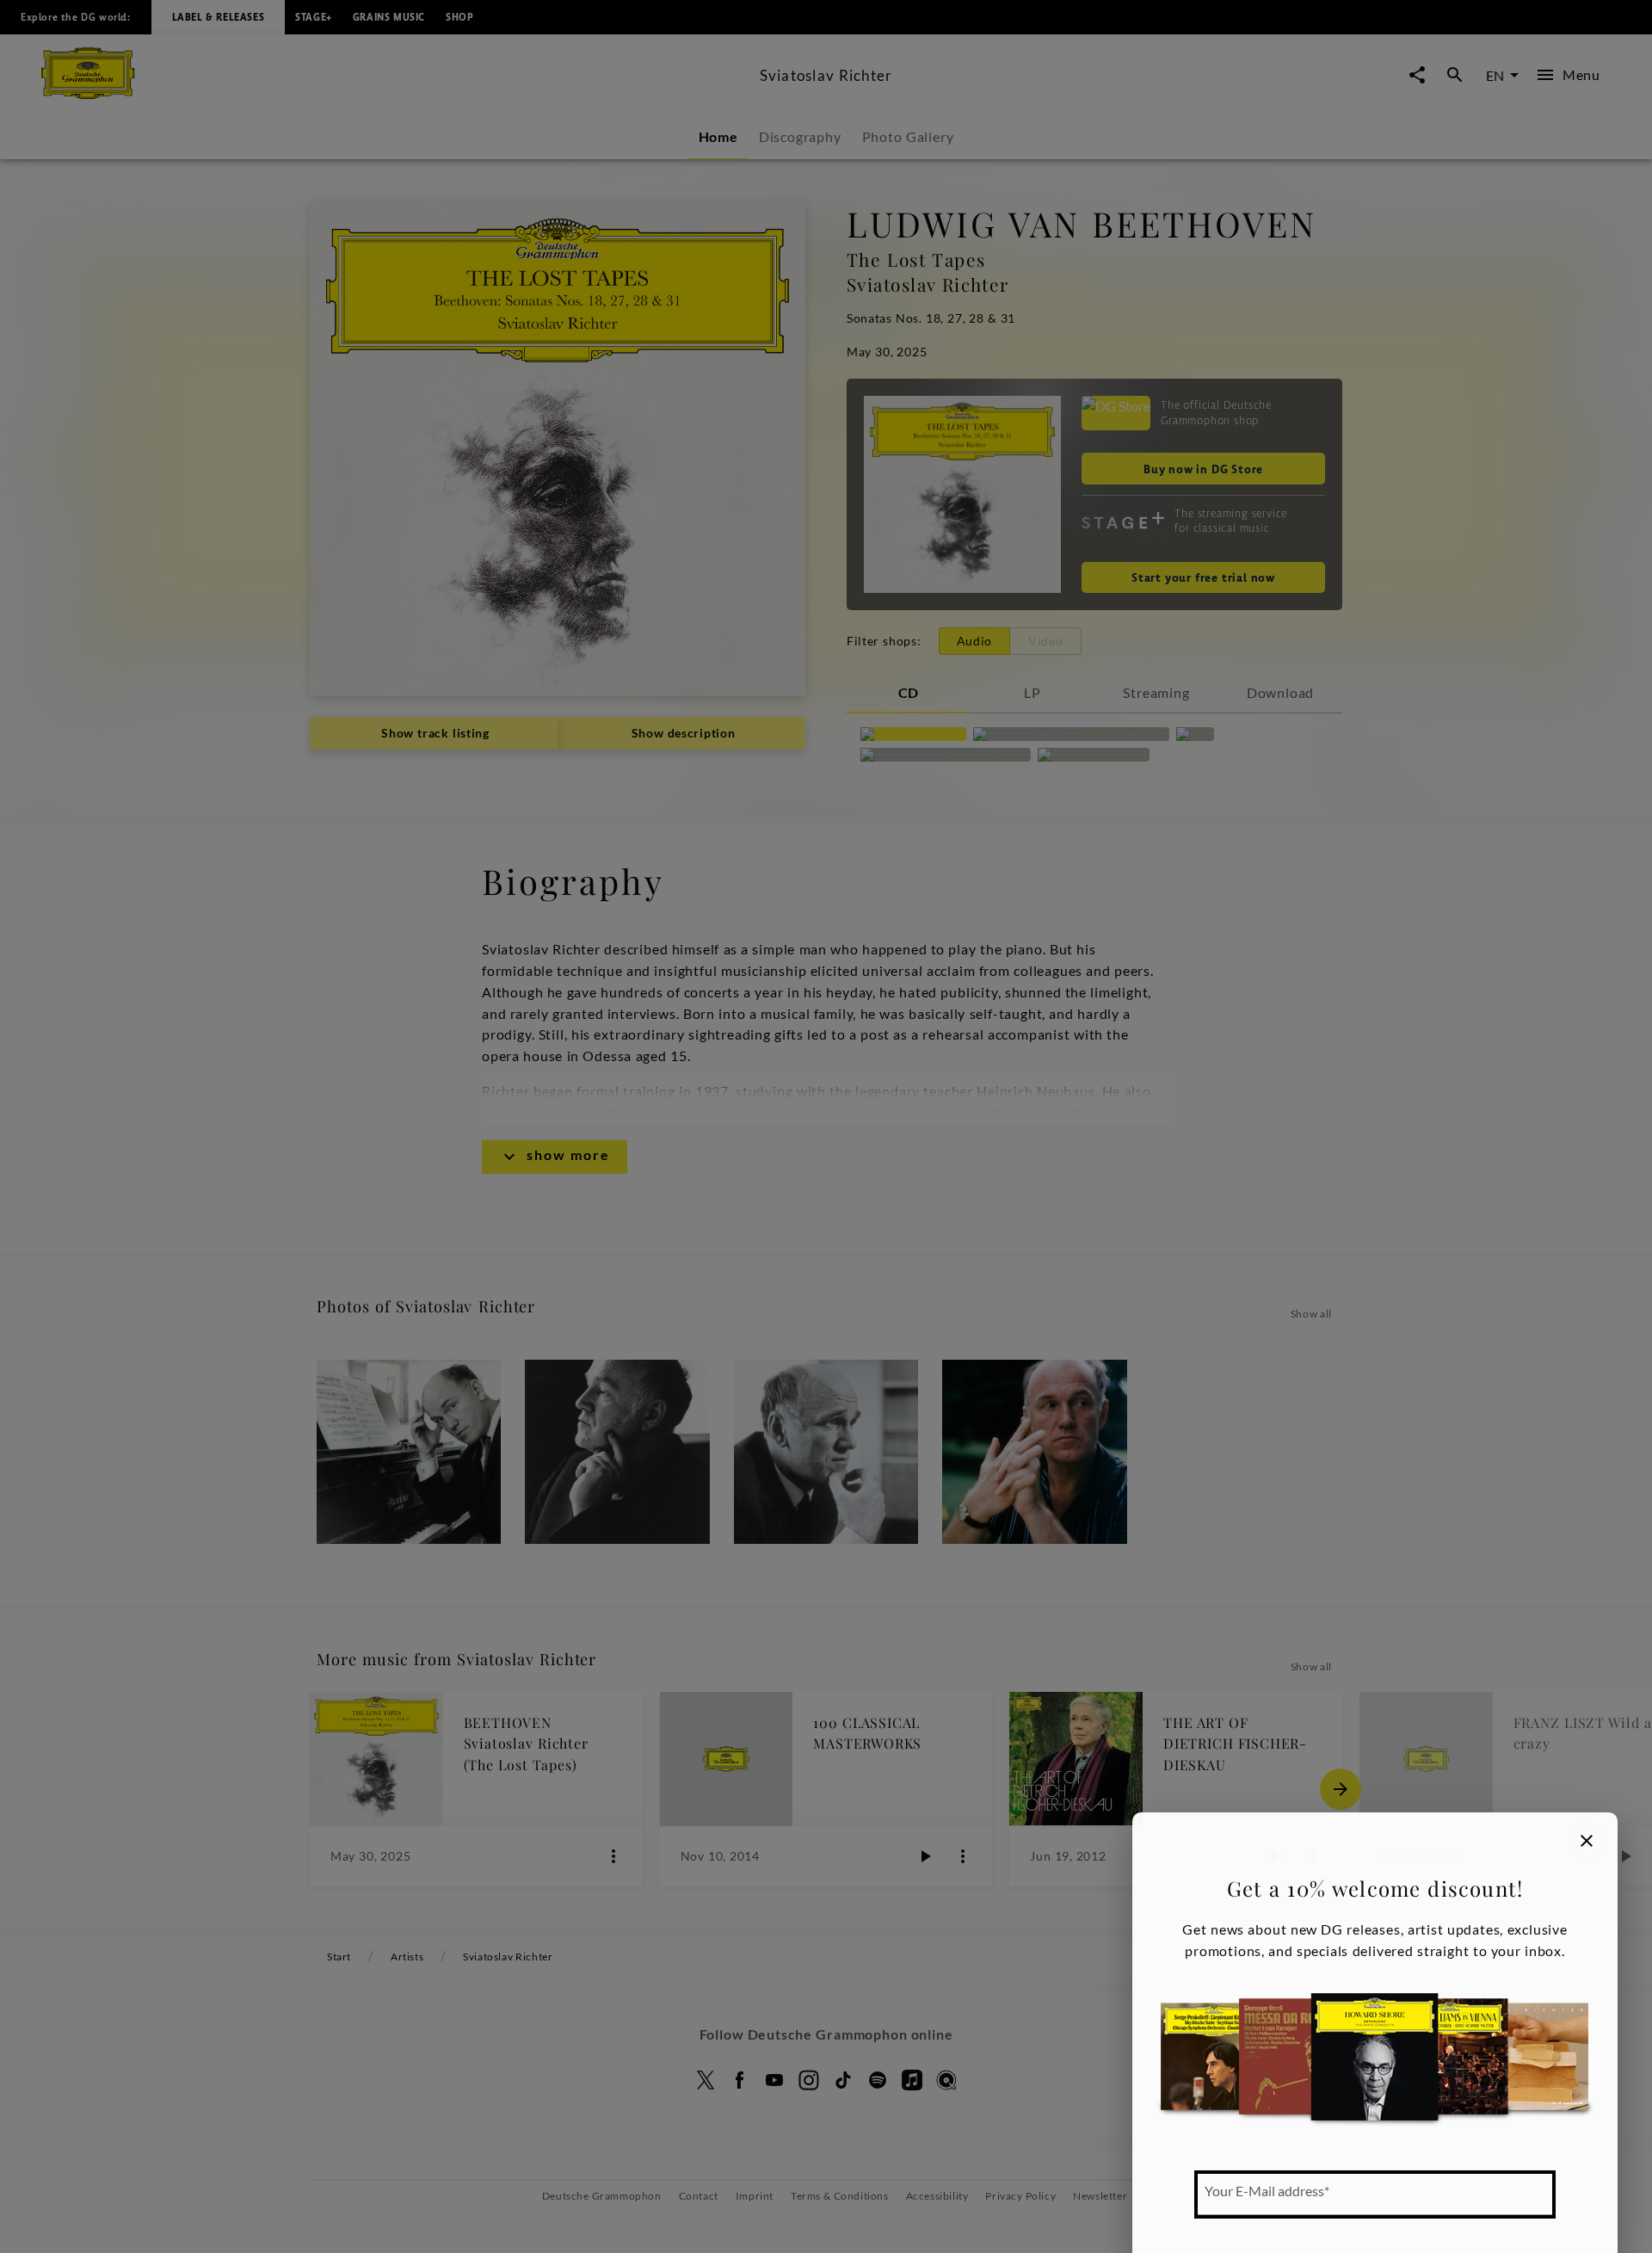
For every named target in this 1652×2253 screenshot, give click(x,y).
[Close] (1587, 1841)
